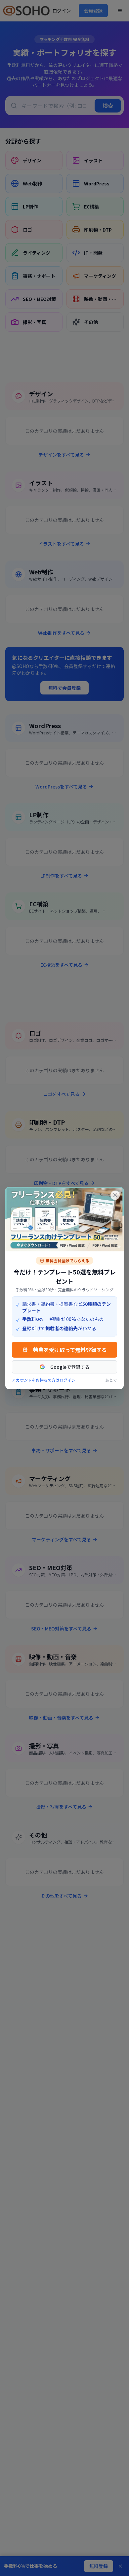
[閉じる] (115, 1195)
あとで (111, 1380)
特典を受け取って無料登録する (70, 1350)
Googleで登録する (70, 1367)
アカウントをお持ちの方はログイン (44, 1380)
